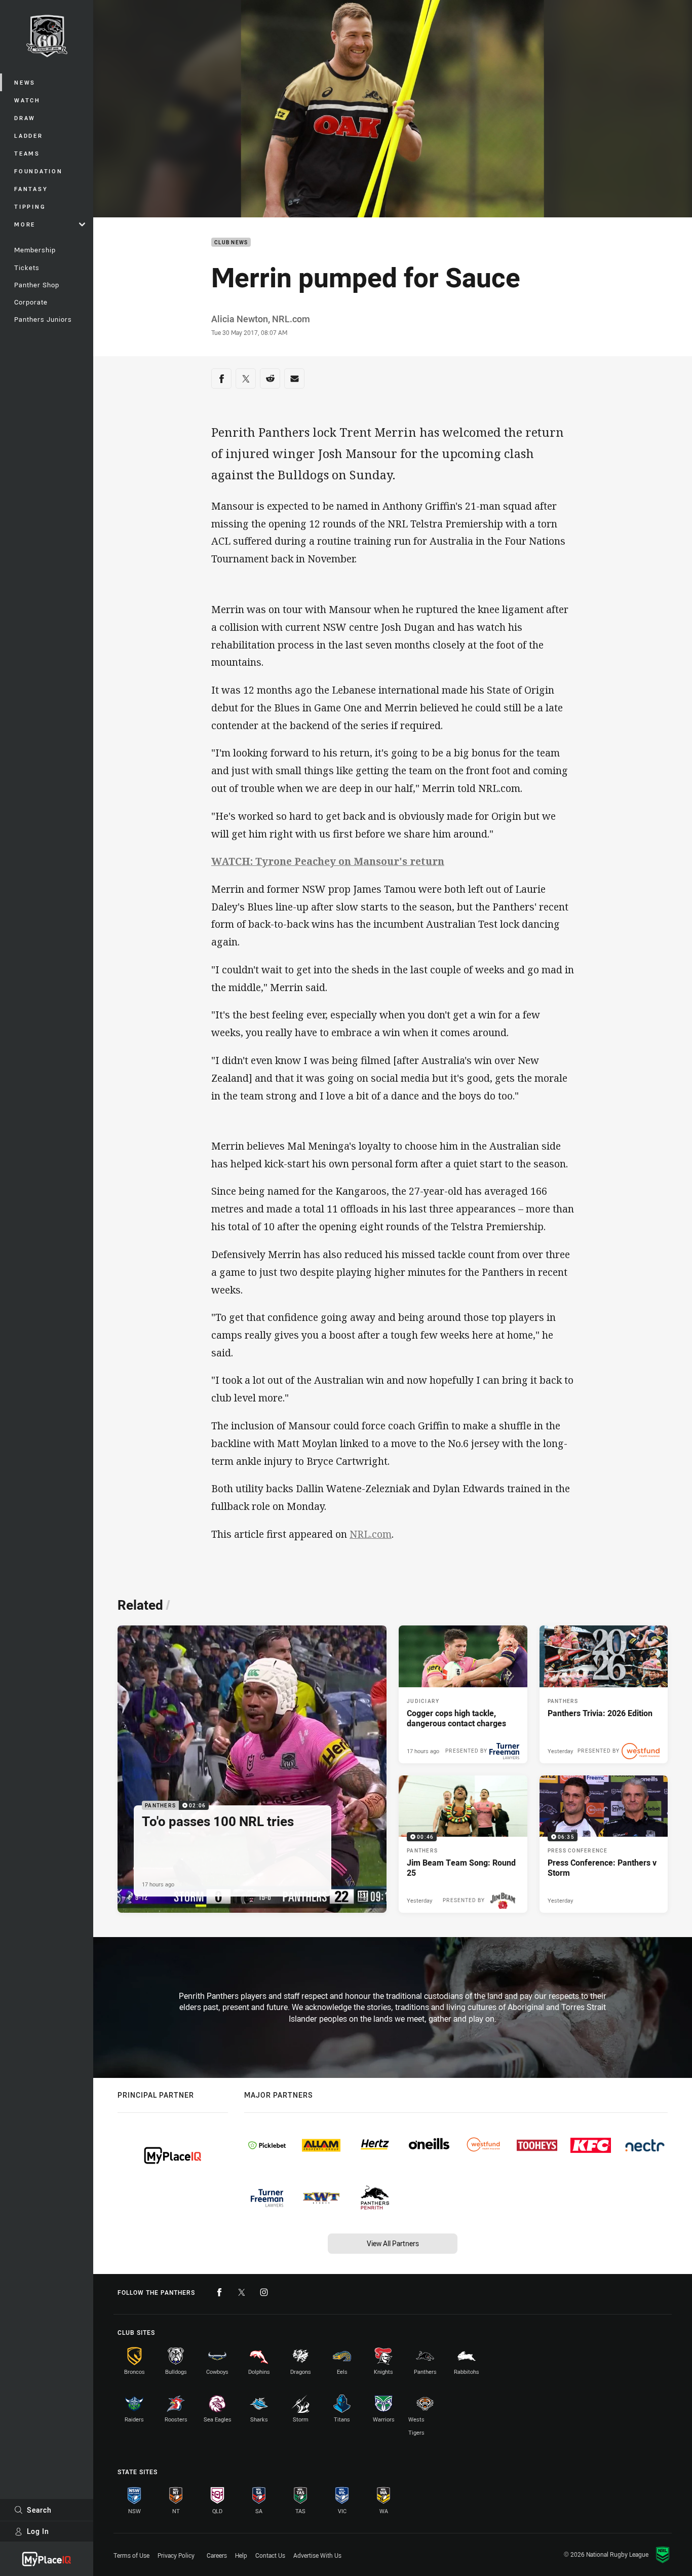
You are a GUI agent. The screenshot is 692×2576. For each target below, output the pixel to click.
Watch (27, 100)
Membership (35, 250)
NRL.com (371, 1534)
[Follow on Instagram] (264, 2292)
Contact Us (270, 2555)
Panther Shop (37, 285)
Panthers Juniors (43, 319)
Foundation (39, 171)
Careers (217, 2555)
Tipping (30, 206)
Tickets (27, 268)
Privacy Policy (176, 2555)
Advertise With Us (317, 2555)
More (25, 224)
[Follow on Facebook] (219, 2292)
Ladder (29, 136)
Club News (231, 242)
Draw (25, 118)
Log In (38, 2531)
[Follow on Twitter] (242, 2292)
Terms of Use (131, 2555)
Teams (27, 153)
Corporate (31, 302)
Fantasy (31, 189)
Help (241, 2555)
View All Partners (393, 2243)
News (25, 82)
